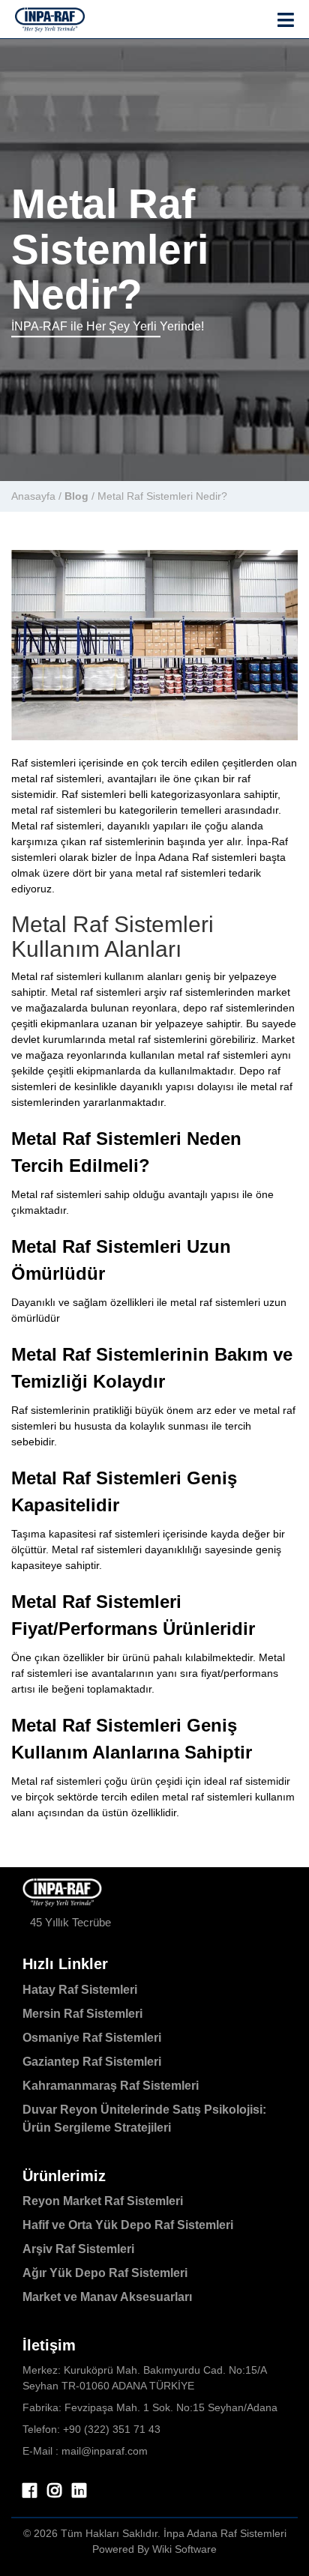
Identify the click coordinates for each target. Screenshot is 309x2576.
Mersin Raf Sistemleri (82, 2014)
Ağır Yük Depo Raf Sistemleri (105, 2273)
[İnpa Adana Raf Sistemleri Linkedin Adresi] (79, 2491)
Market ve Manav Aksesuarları (107, 2297)
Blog (76, 496)
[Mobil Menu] (286, 21)
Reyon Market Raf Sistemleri (103, 2201)
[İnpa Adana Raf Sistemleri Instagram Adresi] (54, 2491)
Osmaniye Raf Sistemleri (92, 2038)
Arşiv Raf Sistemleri (78, 2249)
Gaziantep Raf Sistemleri (92, 2062)
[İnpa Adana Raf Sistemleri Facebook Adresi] (30, 2491)
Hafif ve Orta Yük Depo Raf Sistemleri (128, 2225)
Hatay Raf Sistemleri (80, 1990)
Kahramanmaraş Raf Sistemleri (111, 2086)
